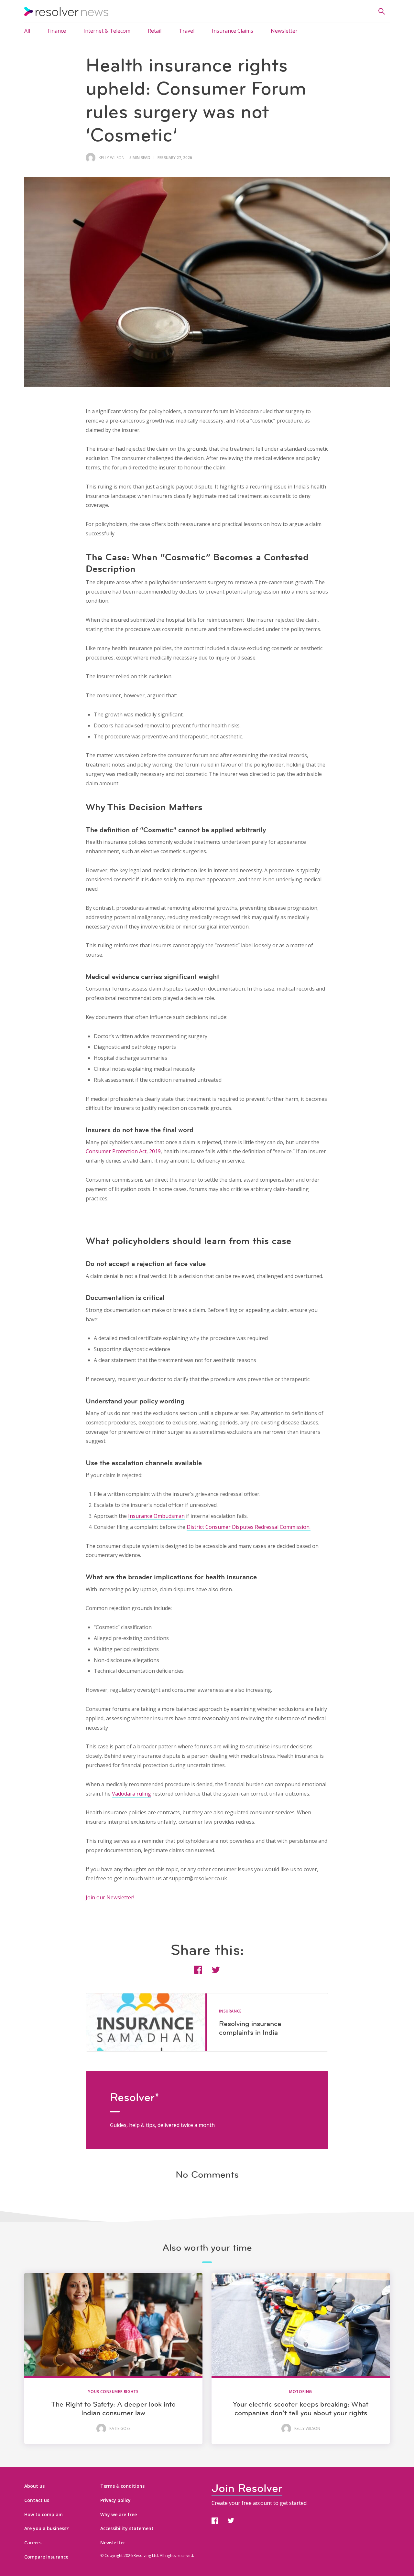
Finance (57, 31)
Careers (33, 2543)
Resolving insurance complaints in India (250, 2028)
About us (34, 2486)
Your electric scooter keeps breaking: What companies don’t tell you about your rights (301, 2408)
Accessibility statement (127, 2528)
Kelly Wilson (112, 158)
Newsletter (284, 31)
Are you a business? (46, 2528)
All (27, 31)
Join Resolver (247, 2488)
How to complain (44, 2514)
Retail (155, 31)
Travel (187, 31)
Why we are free (119, 2514)
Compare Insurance (46, 2557)
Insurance (230, 2011)
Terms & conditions (122, 2486)
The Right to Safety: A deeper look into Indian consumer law (113, 2408)
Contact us (37, 2500)
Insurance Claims (233, 31)
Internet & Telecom (107, 31)
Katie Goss (120, 2429)
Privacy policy (115, 2500)
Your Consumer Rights (113, 2392)
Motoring (301, 2392)
